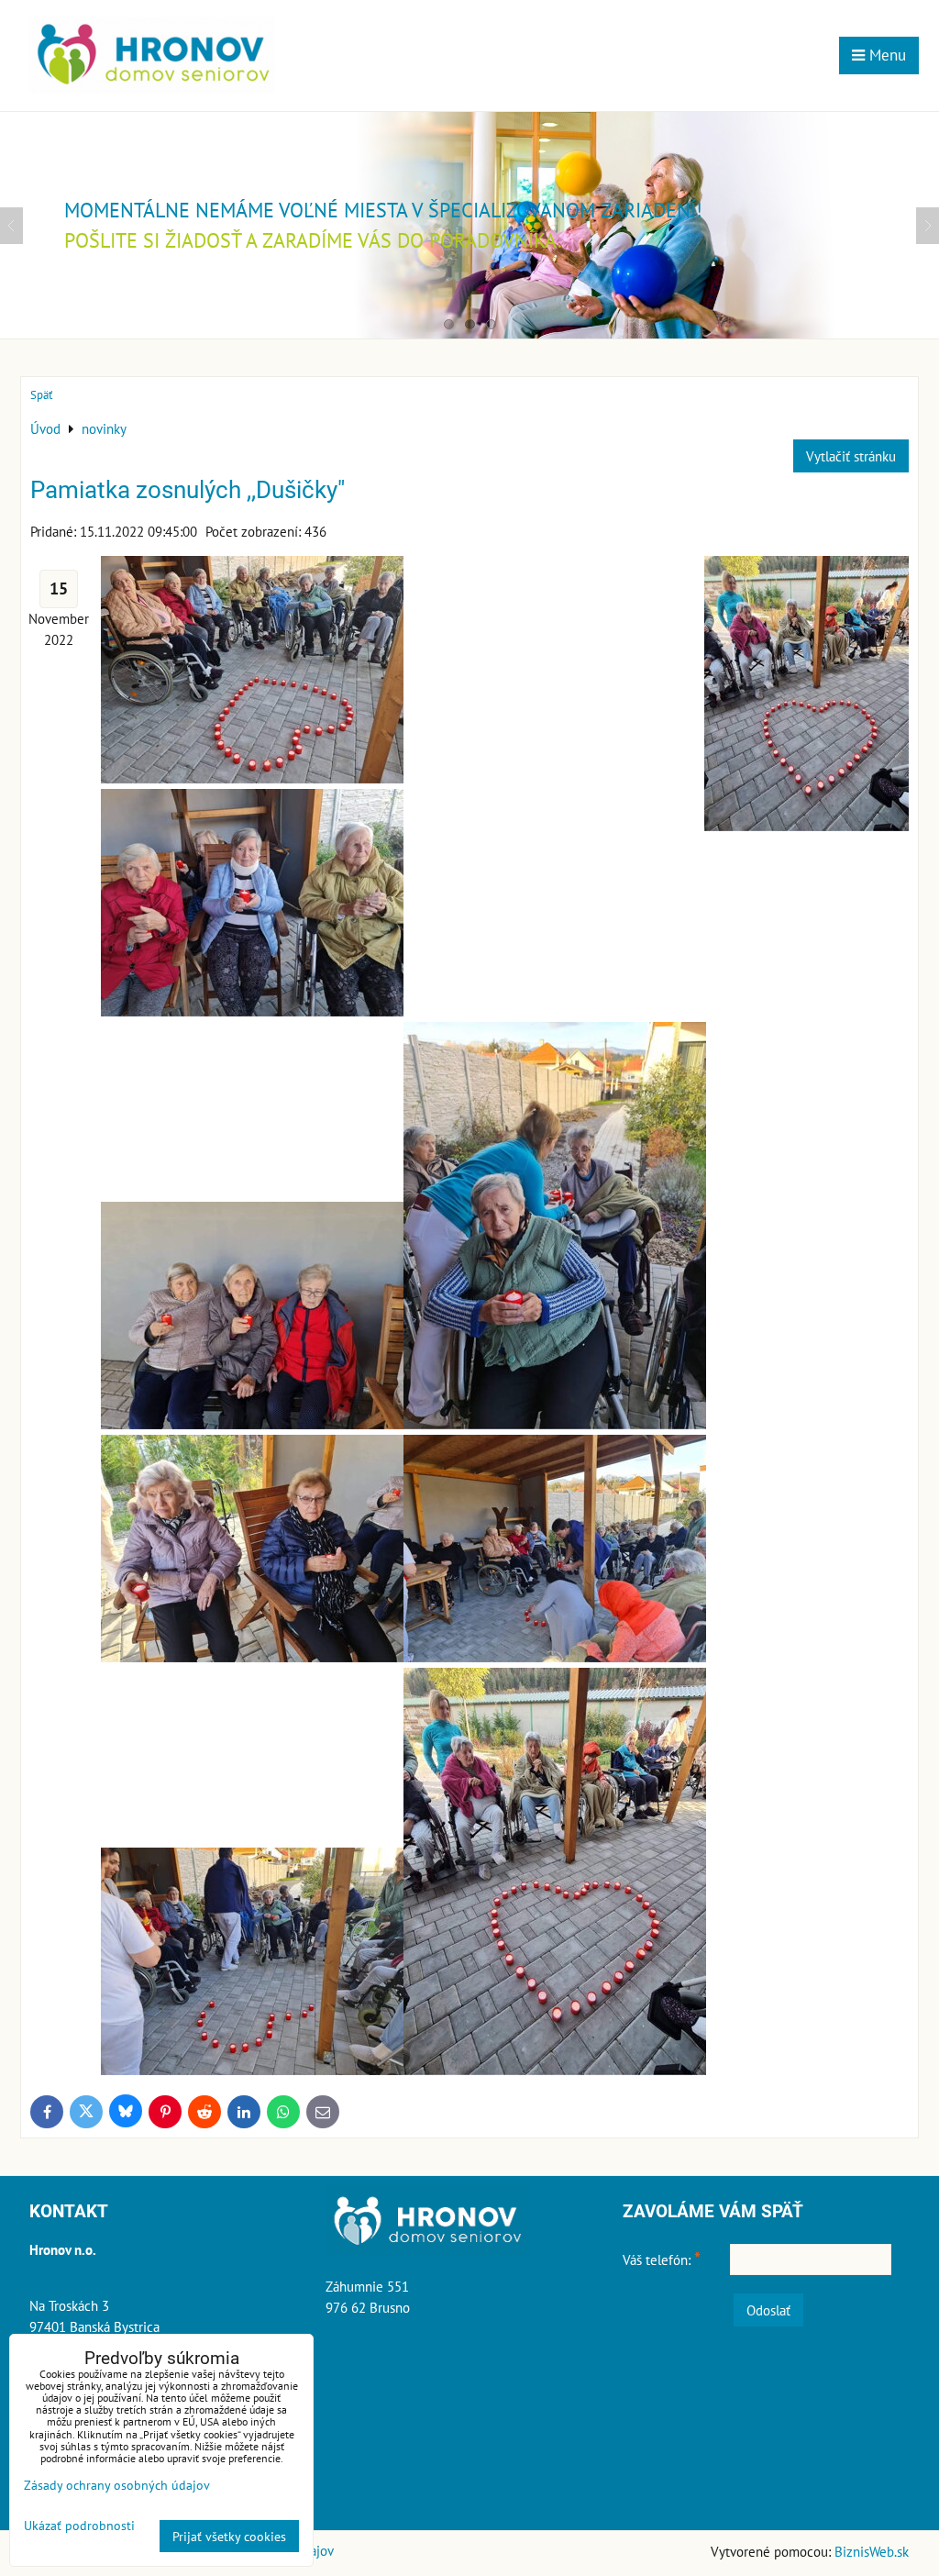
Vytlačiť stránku (851, 456)
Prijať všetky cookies (229, 2536)
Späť (41, 395)
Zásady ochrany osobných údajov (117, 2485)
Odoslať (768, 2310)
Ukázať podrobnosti (79, 2526)
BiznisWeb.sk (872, 2551)
